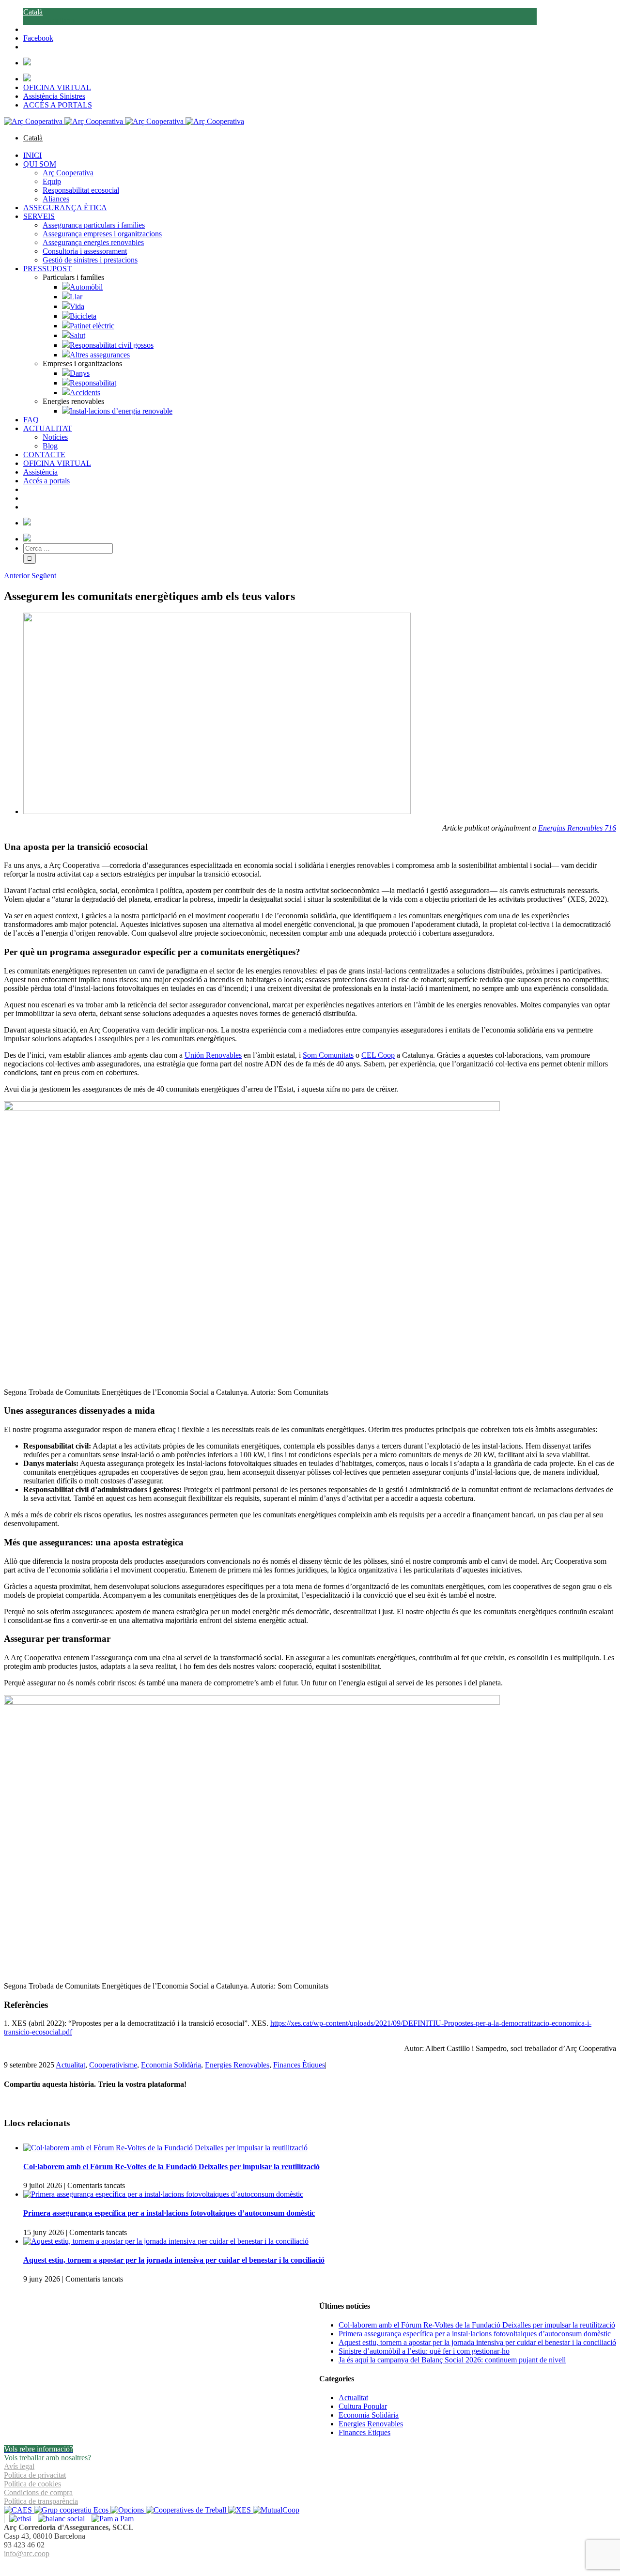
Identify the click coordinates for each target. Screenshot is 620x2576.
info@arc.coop (27, 2553)
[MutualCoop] (276, 2510)
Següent (44, 576)
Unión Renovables (213, 1055)
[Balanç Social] (60, 2519)
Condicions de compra (38, 2492)
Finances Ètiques (299, 2065)
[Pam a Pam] (110, 2519)
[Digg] (305, 2565)
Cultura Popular (363, 2406)
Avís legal (19, 2466)
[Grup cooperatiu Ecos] (72, 2510)
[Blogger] (315, 2565)
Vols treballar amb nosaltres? (47, 2458)
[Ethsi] (18, 2519)
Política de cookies (32, 2484)
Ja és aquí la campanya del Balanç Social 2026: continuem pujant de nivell (452, 2360)
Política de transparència (41, 2501)
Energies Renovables (237, 2065)
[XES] (240, 2510)
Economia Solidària (171, 2065)
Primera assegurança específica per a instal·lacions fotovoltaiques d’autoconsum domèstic (169, 2213)
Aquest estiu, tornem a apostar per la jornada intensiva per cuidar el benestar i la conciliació (174, 2260)
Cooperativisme (113, 2065)
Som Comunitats (328, 1055)
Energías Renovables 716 (577, 828)
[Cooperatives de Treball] (187, 2510)
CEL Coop (378, 1055)
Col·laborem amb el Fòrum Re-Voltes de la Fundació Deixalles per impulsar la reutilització (171, 2167)
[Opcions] (128, 2510)
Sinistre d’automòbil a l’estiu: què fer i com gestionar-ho (424, 2351)
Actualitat (70, 2065)
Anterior (17, 576)
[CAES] (19, 2510)
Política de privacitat (35, 2475)
